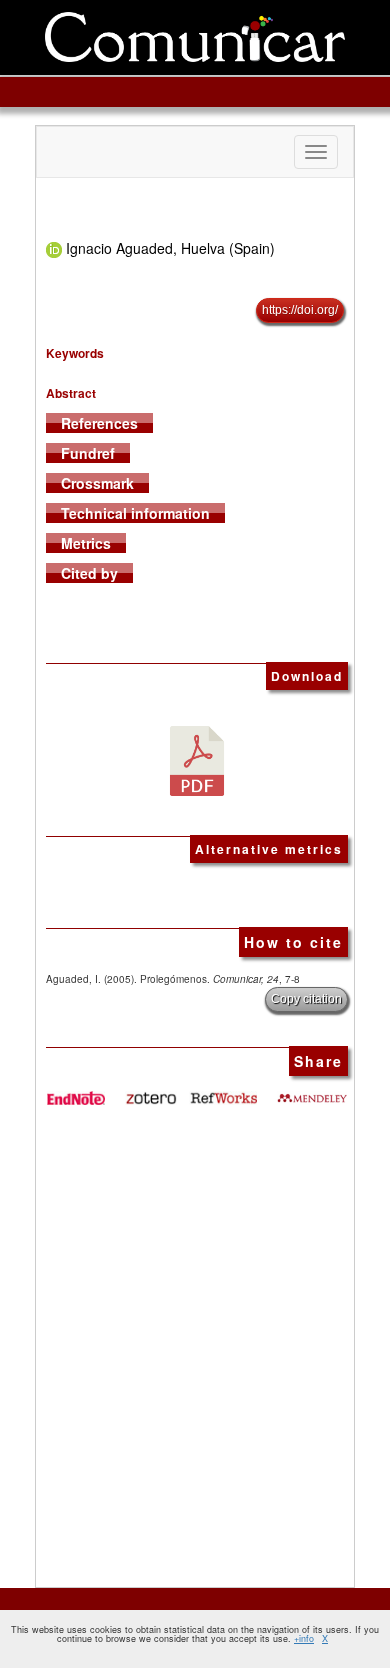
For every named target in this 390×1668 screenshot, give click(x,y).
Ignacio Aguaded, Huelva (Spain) (170, 248)
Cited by (89, 573)
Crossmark (97, 483)
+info (304, 1638)
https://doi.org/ (300, 310)
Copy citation (306, 999)
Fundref (88, 453)
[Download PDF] (197, 758)
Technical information (135, 513)
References (99, 423)
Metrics (86, 543)
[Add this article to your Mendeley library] (312, 1091)
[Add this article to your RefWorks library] (223, 1091)
